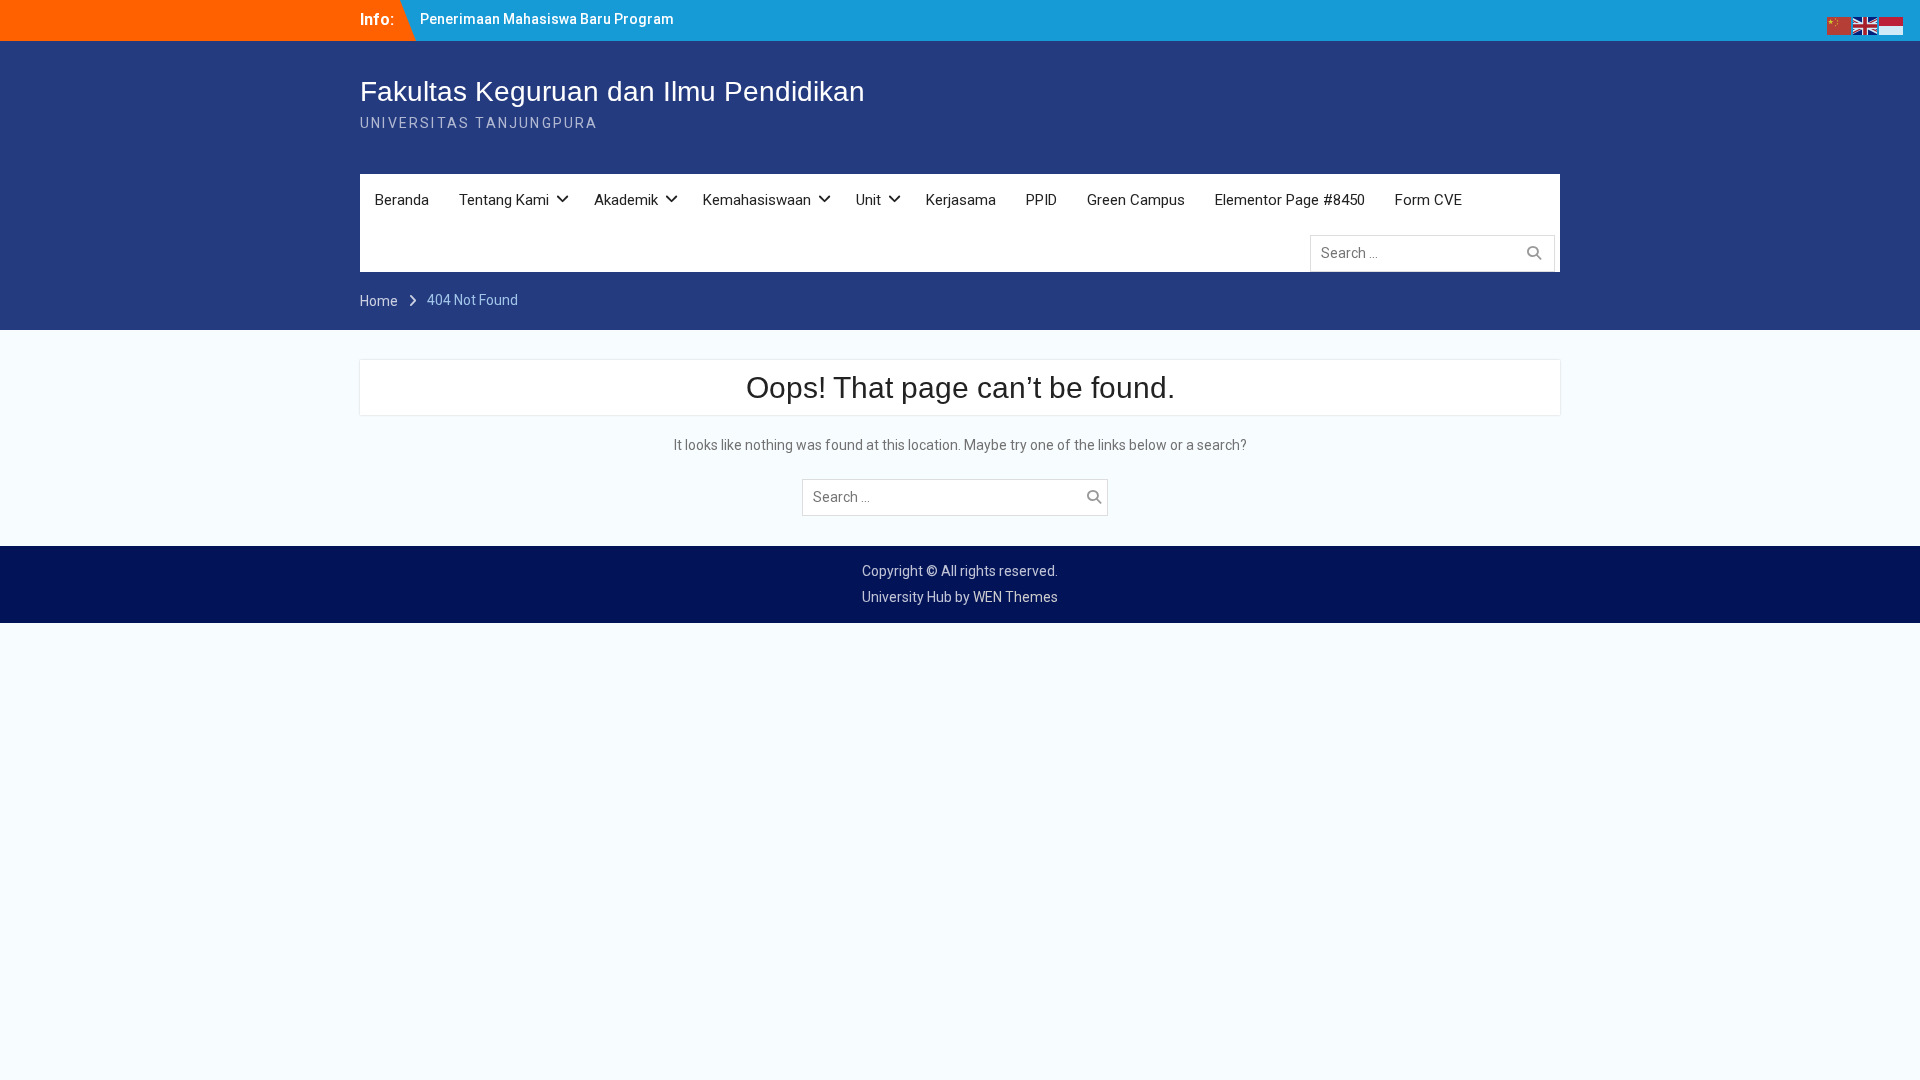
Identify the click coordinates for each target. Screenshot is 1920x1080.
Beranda (402, 200)
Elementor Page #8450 (1290, 200)
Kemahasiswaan (757, 200)
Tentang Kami (504, 200)
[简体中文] (1840, 25)
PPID (1041, 200)
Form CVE (1428, 200)
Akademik (626, 200)
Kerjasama (961, 200)
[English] (1866, 25)
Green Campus (1136, 200)
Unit (868, 200)
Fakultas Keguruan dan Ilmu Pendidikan (612, 91)
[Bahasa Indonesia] (1892, 25)
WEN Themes (1015, 597)
